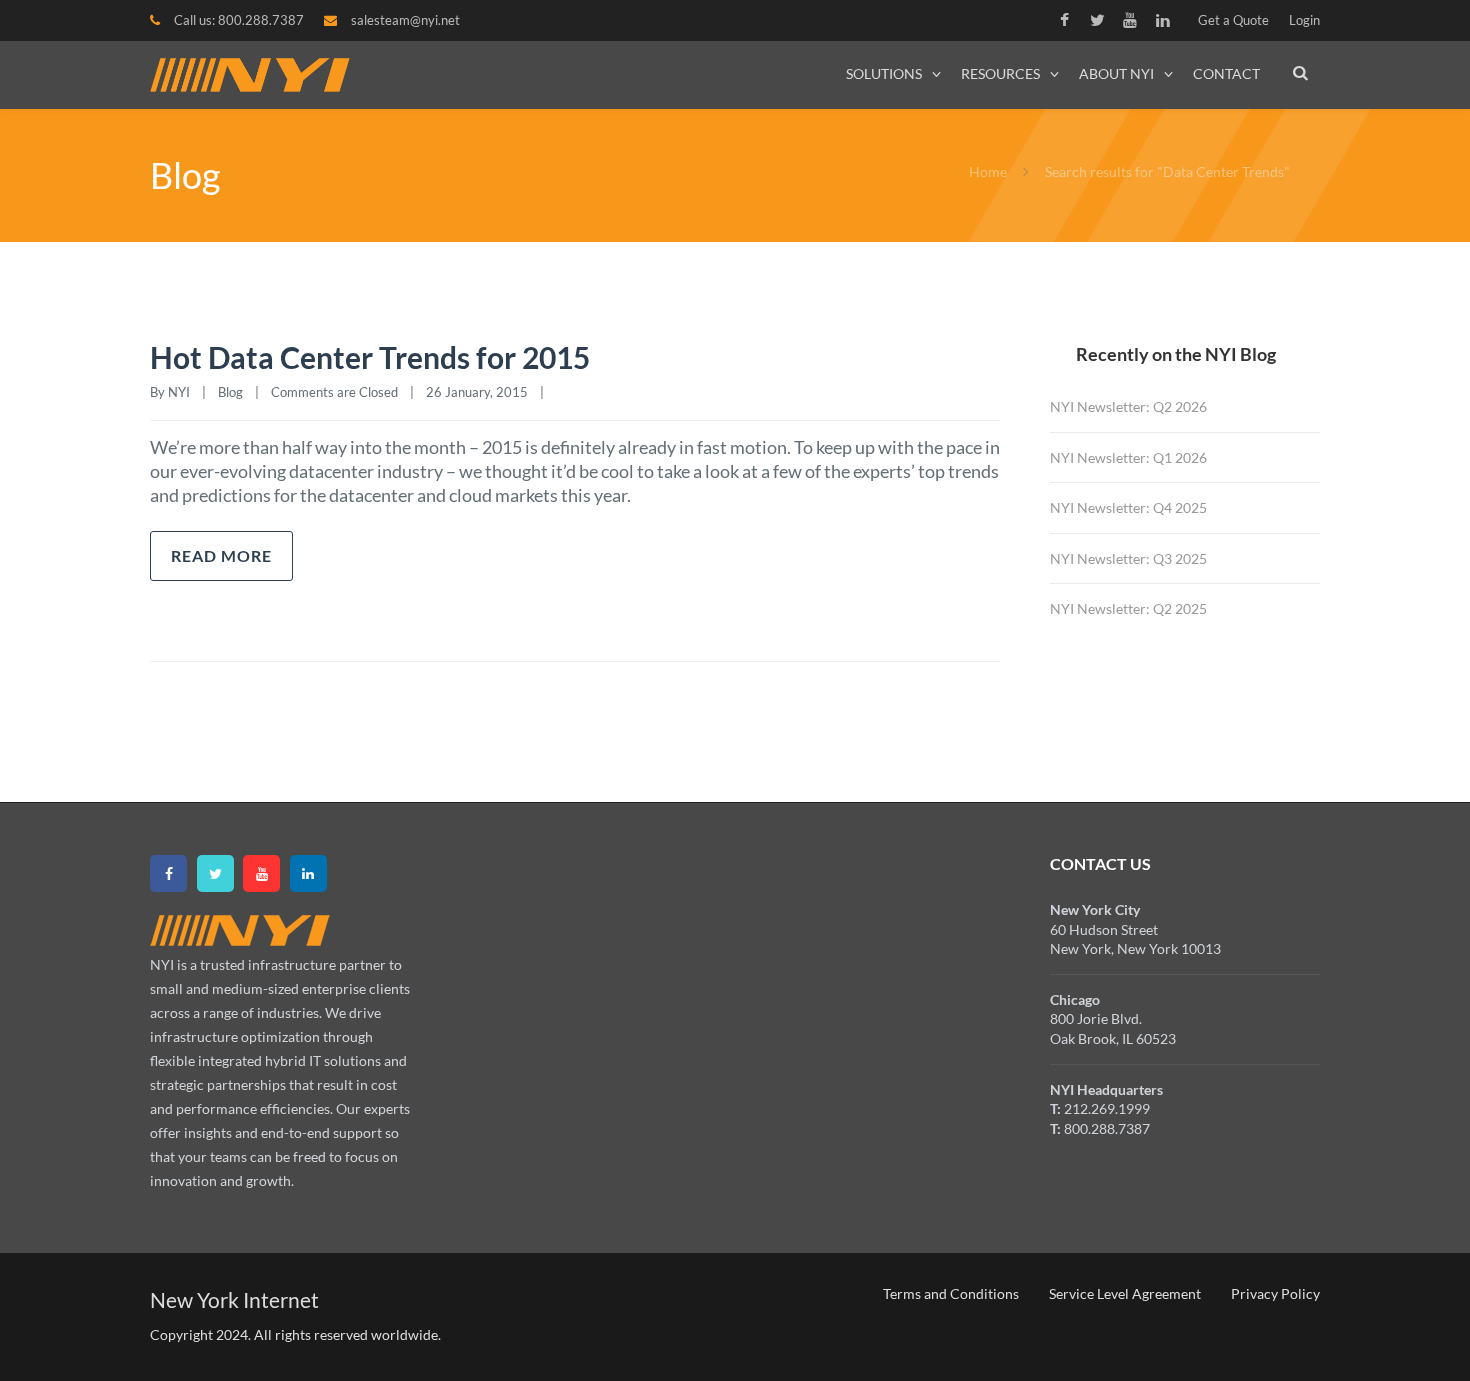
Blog (230, 392)
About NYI (1116, 73)
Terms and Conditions (951, 1293)
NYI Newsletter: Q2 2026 (1128, 406)
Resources (1000, 73)
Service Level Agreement (1125, 1293)
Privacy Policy (1275, 1293)
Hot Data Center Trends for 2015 (370, 357)
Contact (1226, 73)
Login (1304, 20)
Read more (221, 555)
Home (988, 171)
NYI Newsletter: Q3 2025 (1128, 558)
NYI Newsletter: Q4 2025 (1128, 507)
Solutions (884, 73)
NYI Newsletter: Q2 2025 (1128, 608)
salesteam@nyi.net (405, 20)
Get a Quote (1233, 20)
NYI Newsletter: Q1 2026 (1128, 457)
